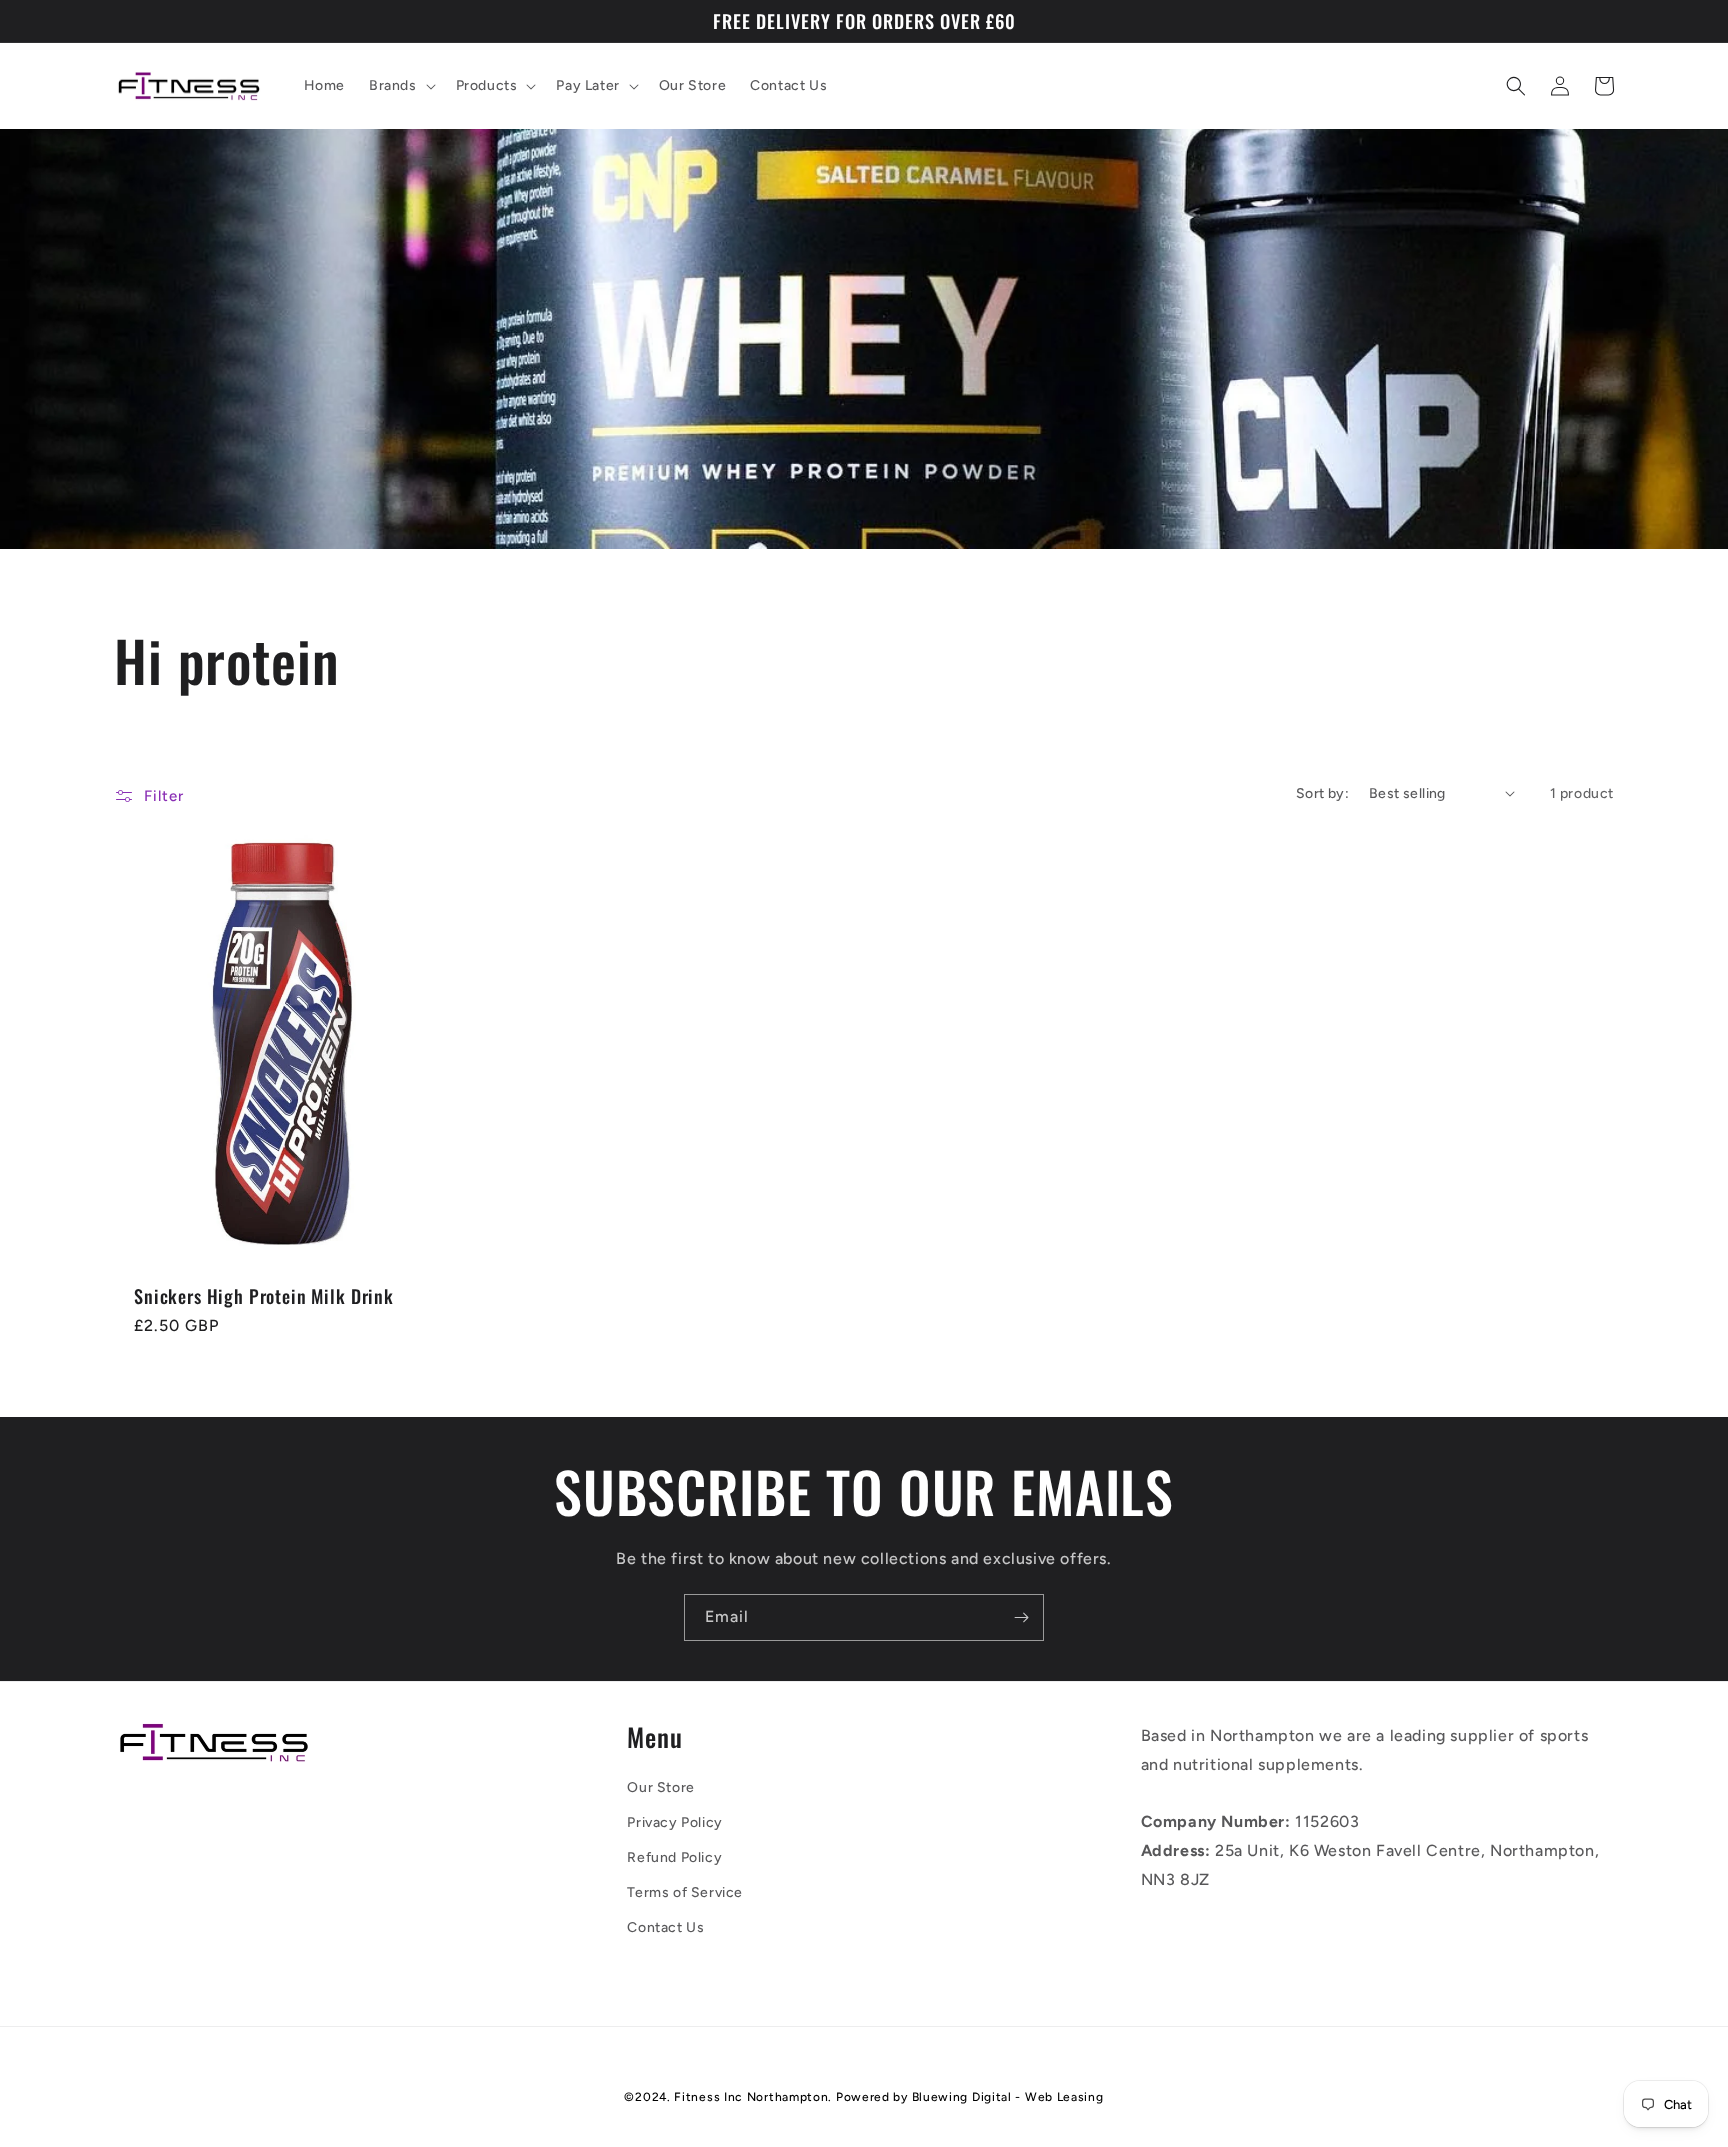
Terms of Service (685, 1892)
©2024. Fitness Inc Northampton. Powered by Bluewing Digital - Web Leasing (863, 2097)
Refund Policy (674, 1857)
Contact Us (665, 1927)
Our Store (660, 1787)
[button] (400, 86)
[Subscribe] (1021, 1617)
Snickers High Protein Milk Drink (264, 1296)
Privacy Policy (674, 1822)
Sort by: (1322, 793)
